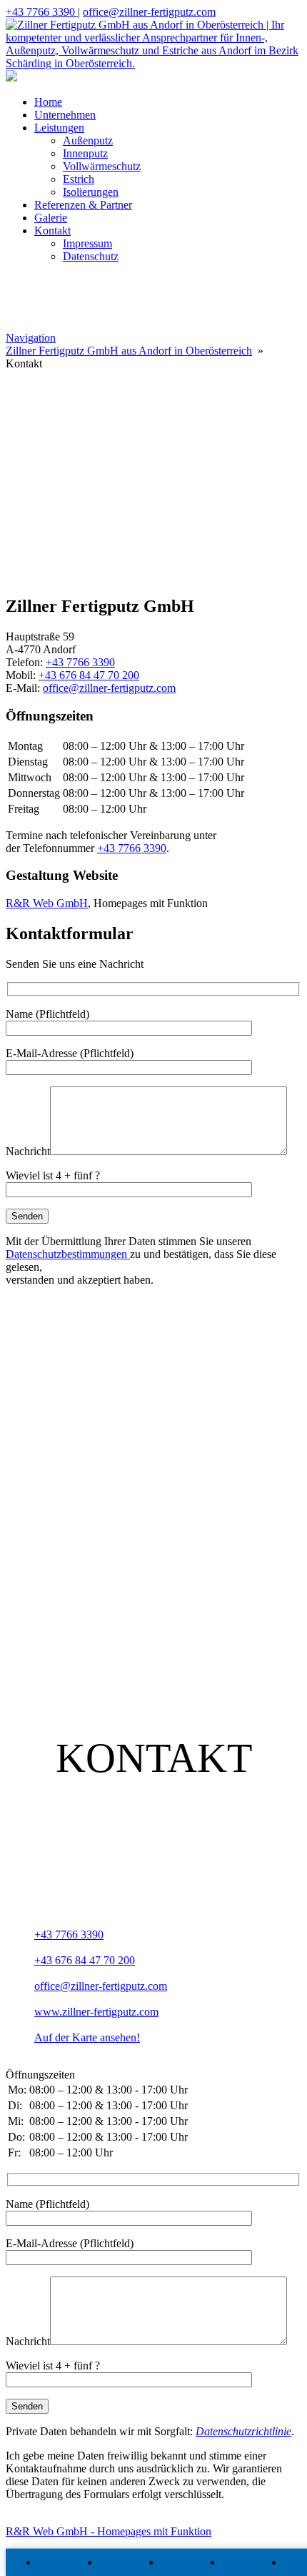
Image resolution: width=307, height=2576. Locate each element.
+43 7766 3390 (42, 12)
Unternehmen (65, 115)
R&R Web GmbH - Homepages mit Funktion (109, 2531)
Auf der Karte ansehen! (87, 2037)
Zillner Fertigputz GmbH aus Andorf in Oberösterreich (129, 351)
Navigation (31, 338)
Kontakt (52, 231)
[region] (153, 445)
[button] (153, 485)
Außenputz (88, 140)
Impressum (87, 243)
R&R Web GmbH (47, 903)
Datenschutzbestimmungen (68, 1254)
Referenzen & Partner (83, 205)
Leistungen (59, 128)
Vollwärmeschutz (102, 166)
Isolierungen (91, 192)
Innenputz (85, 153)
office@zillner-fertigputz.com (149, 12)
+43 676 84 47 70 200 (89, 675)
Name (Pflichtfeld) (47, 1014)
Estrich (79, 179)
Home (48, 102)
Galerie (51, 218)
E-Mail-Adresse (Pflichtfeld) (70, 1053)
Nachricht (28, 1151)
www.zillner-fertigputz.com (96, 2012)
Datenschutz (91, 256)
